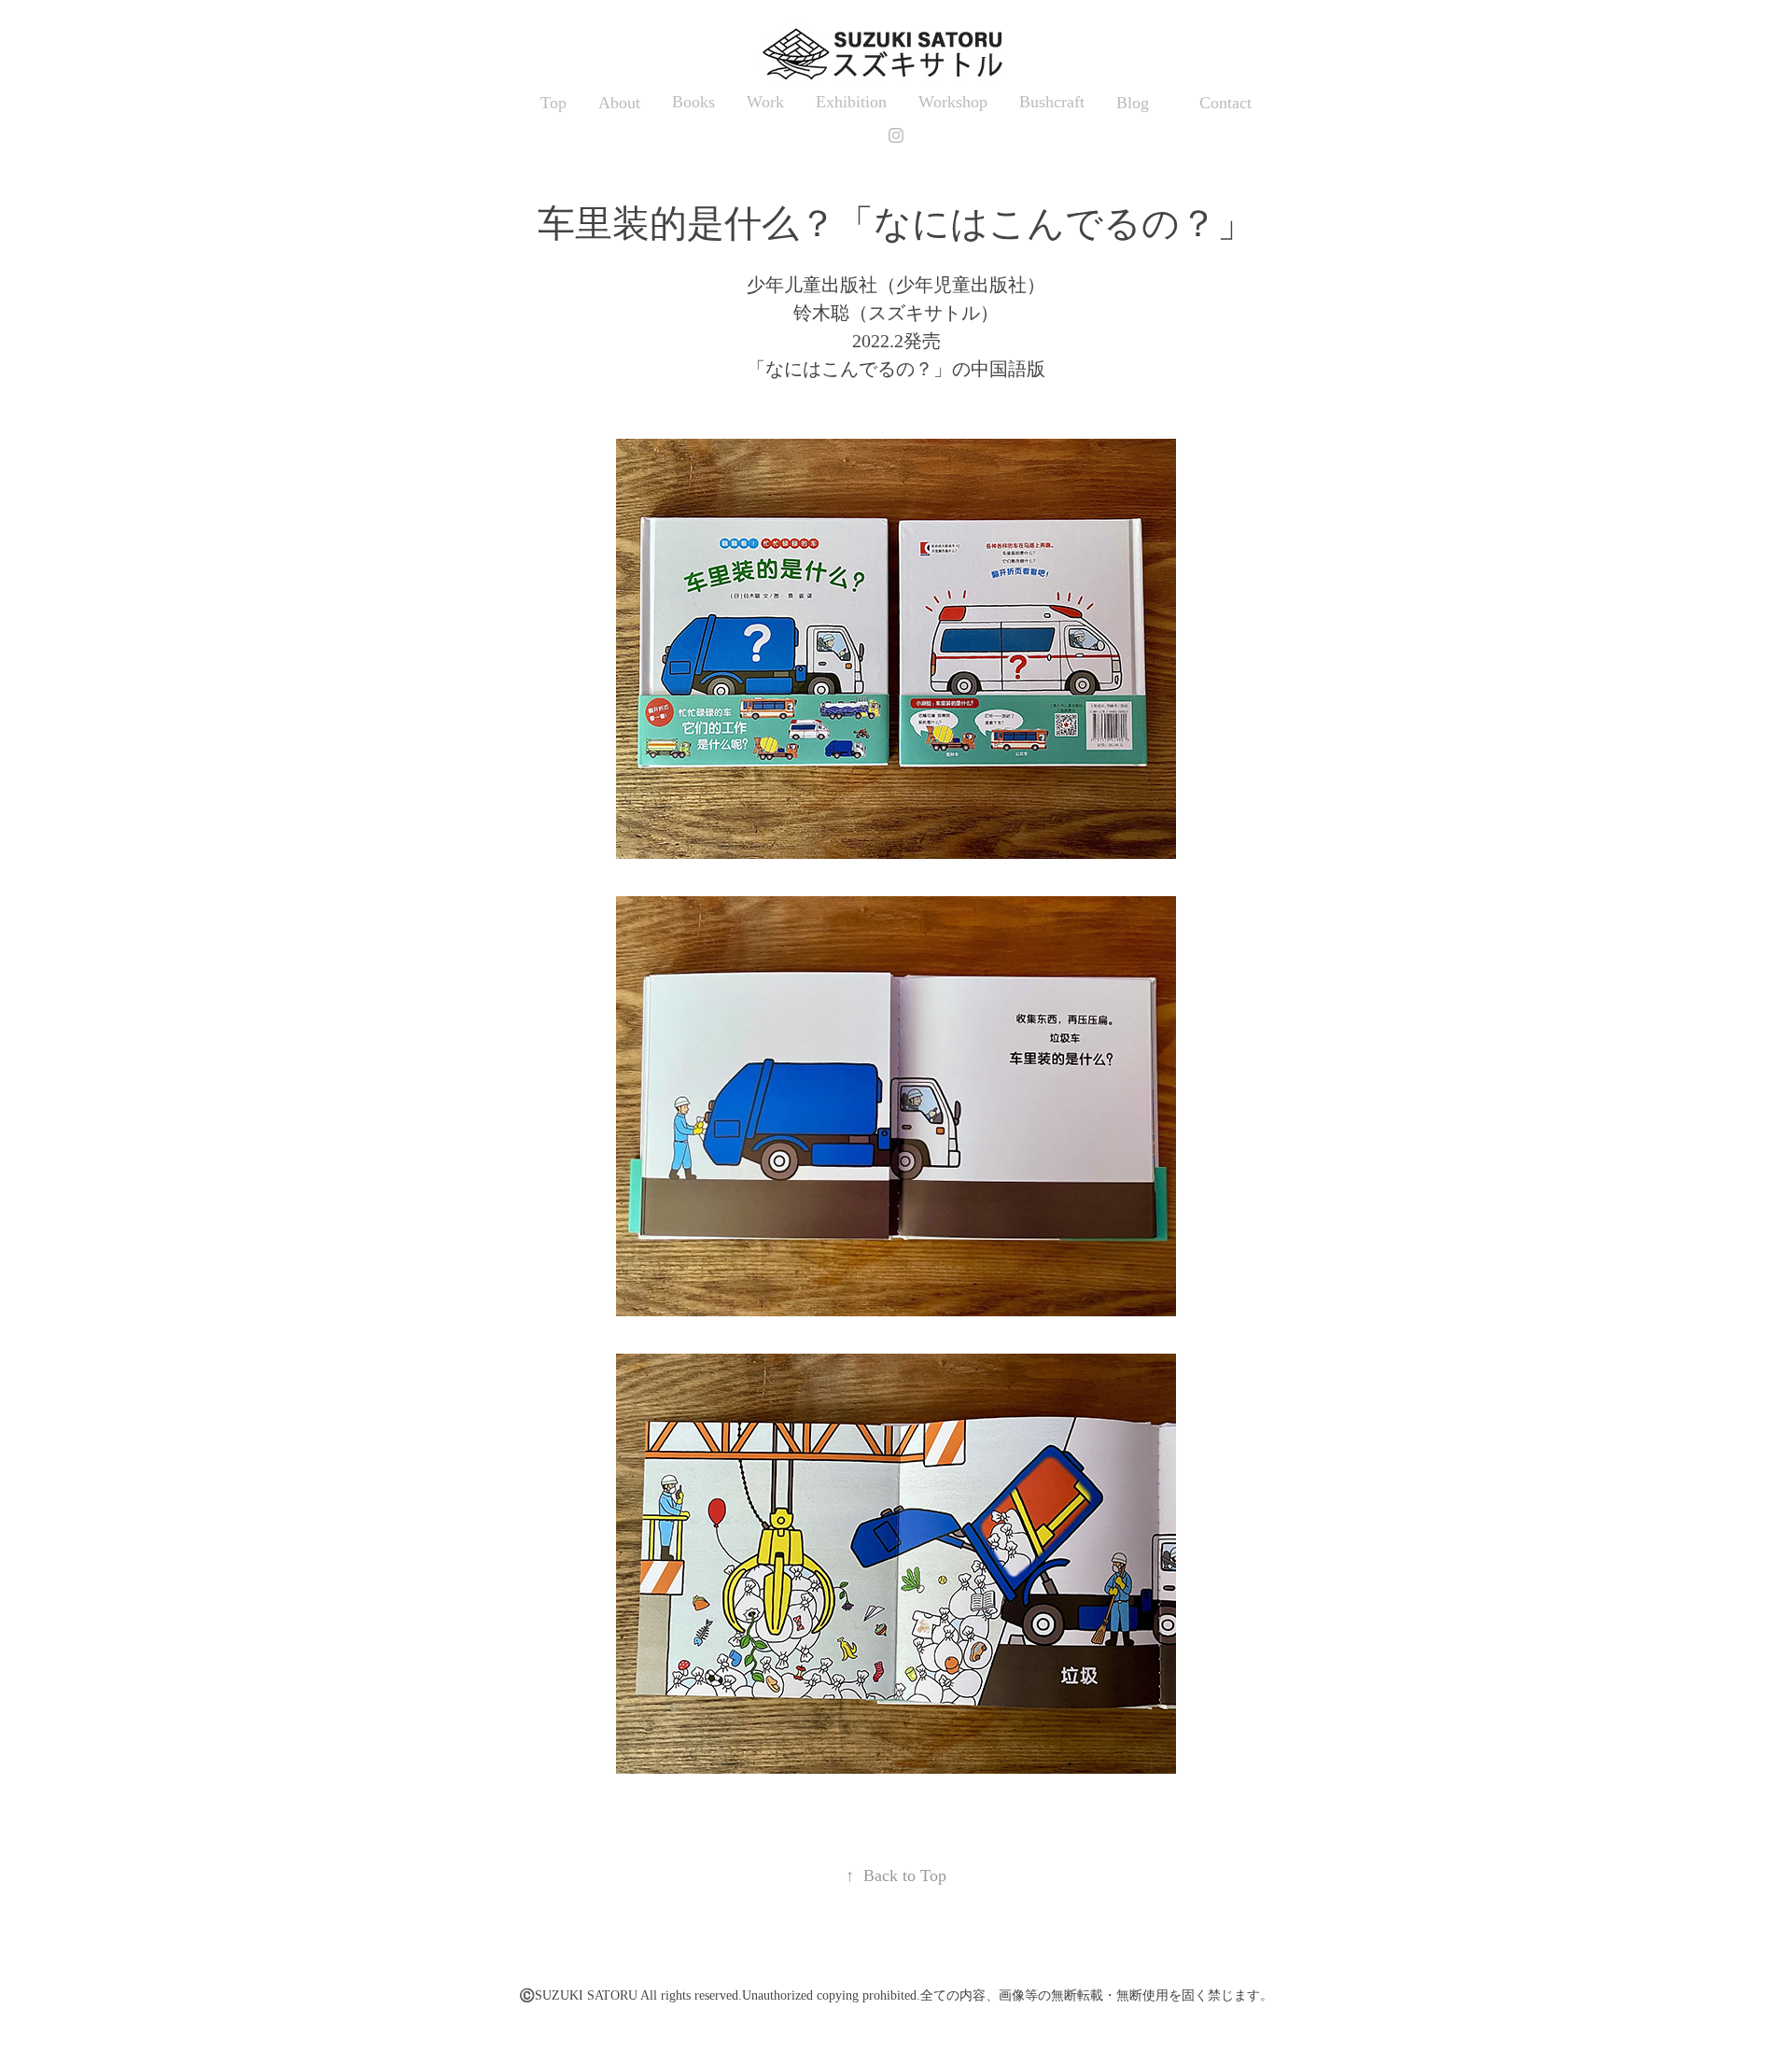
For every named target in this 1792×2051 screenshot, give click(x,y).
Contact (1225, 103)
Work (765, 102)
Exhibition (851, 102)
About (619, 103)
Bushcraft (1052, 102)
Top (553, 103)
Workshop (953, 102)
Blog (1133, 103)
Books (693, 102)
